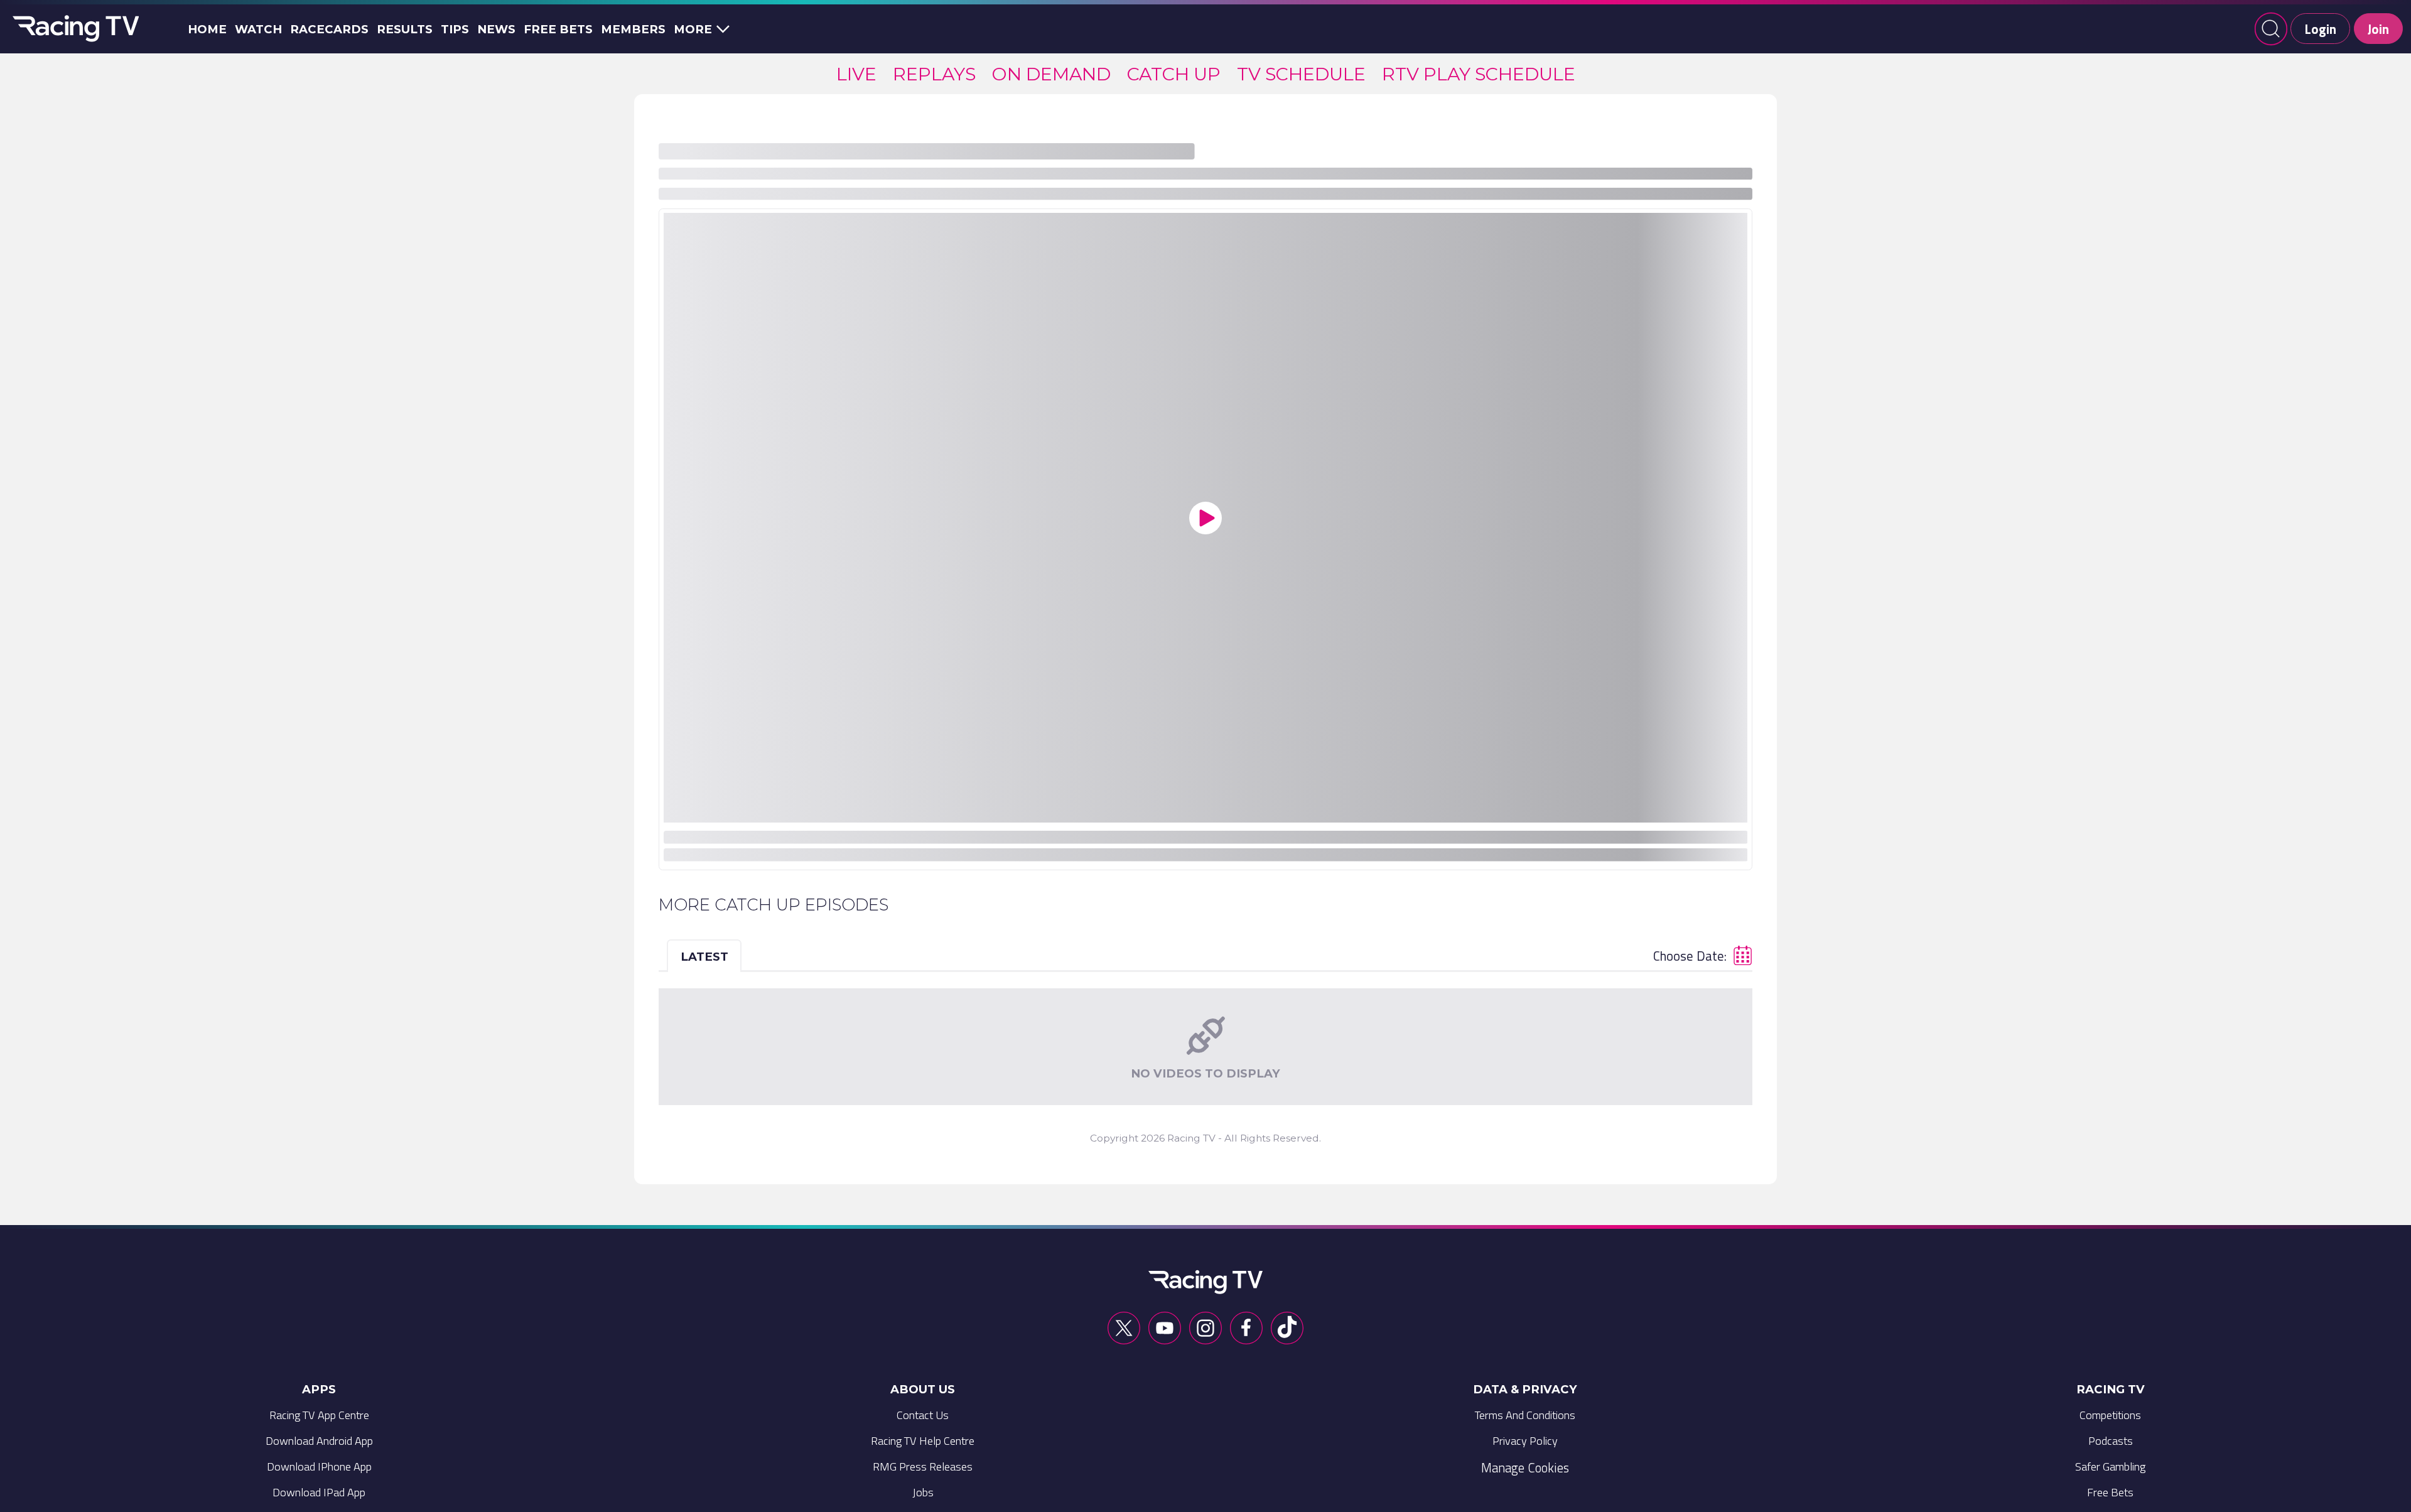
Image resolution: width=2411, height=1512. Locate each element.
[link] (856, 74)
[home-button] (73, 29)
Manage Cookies (1525, 1467)
